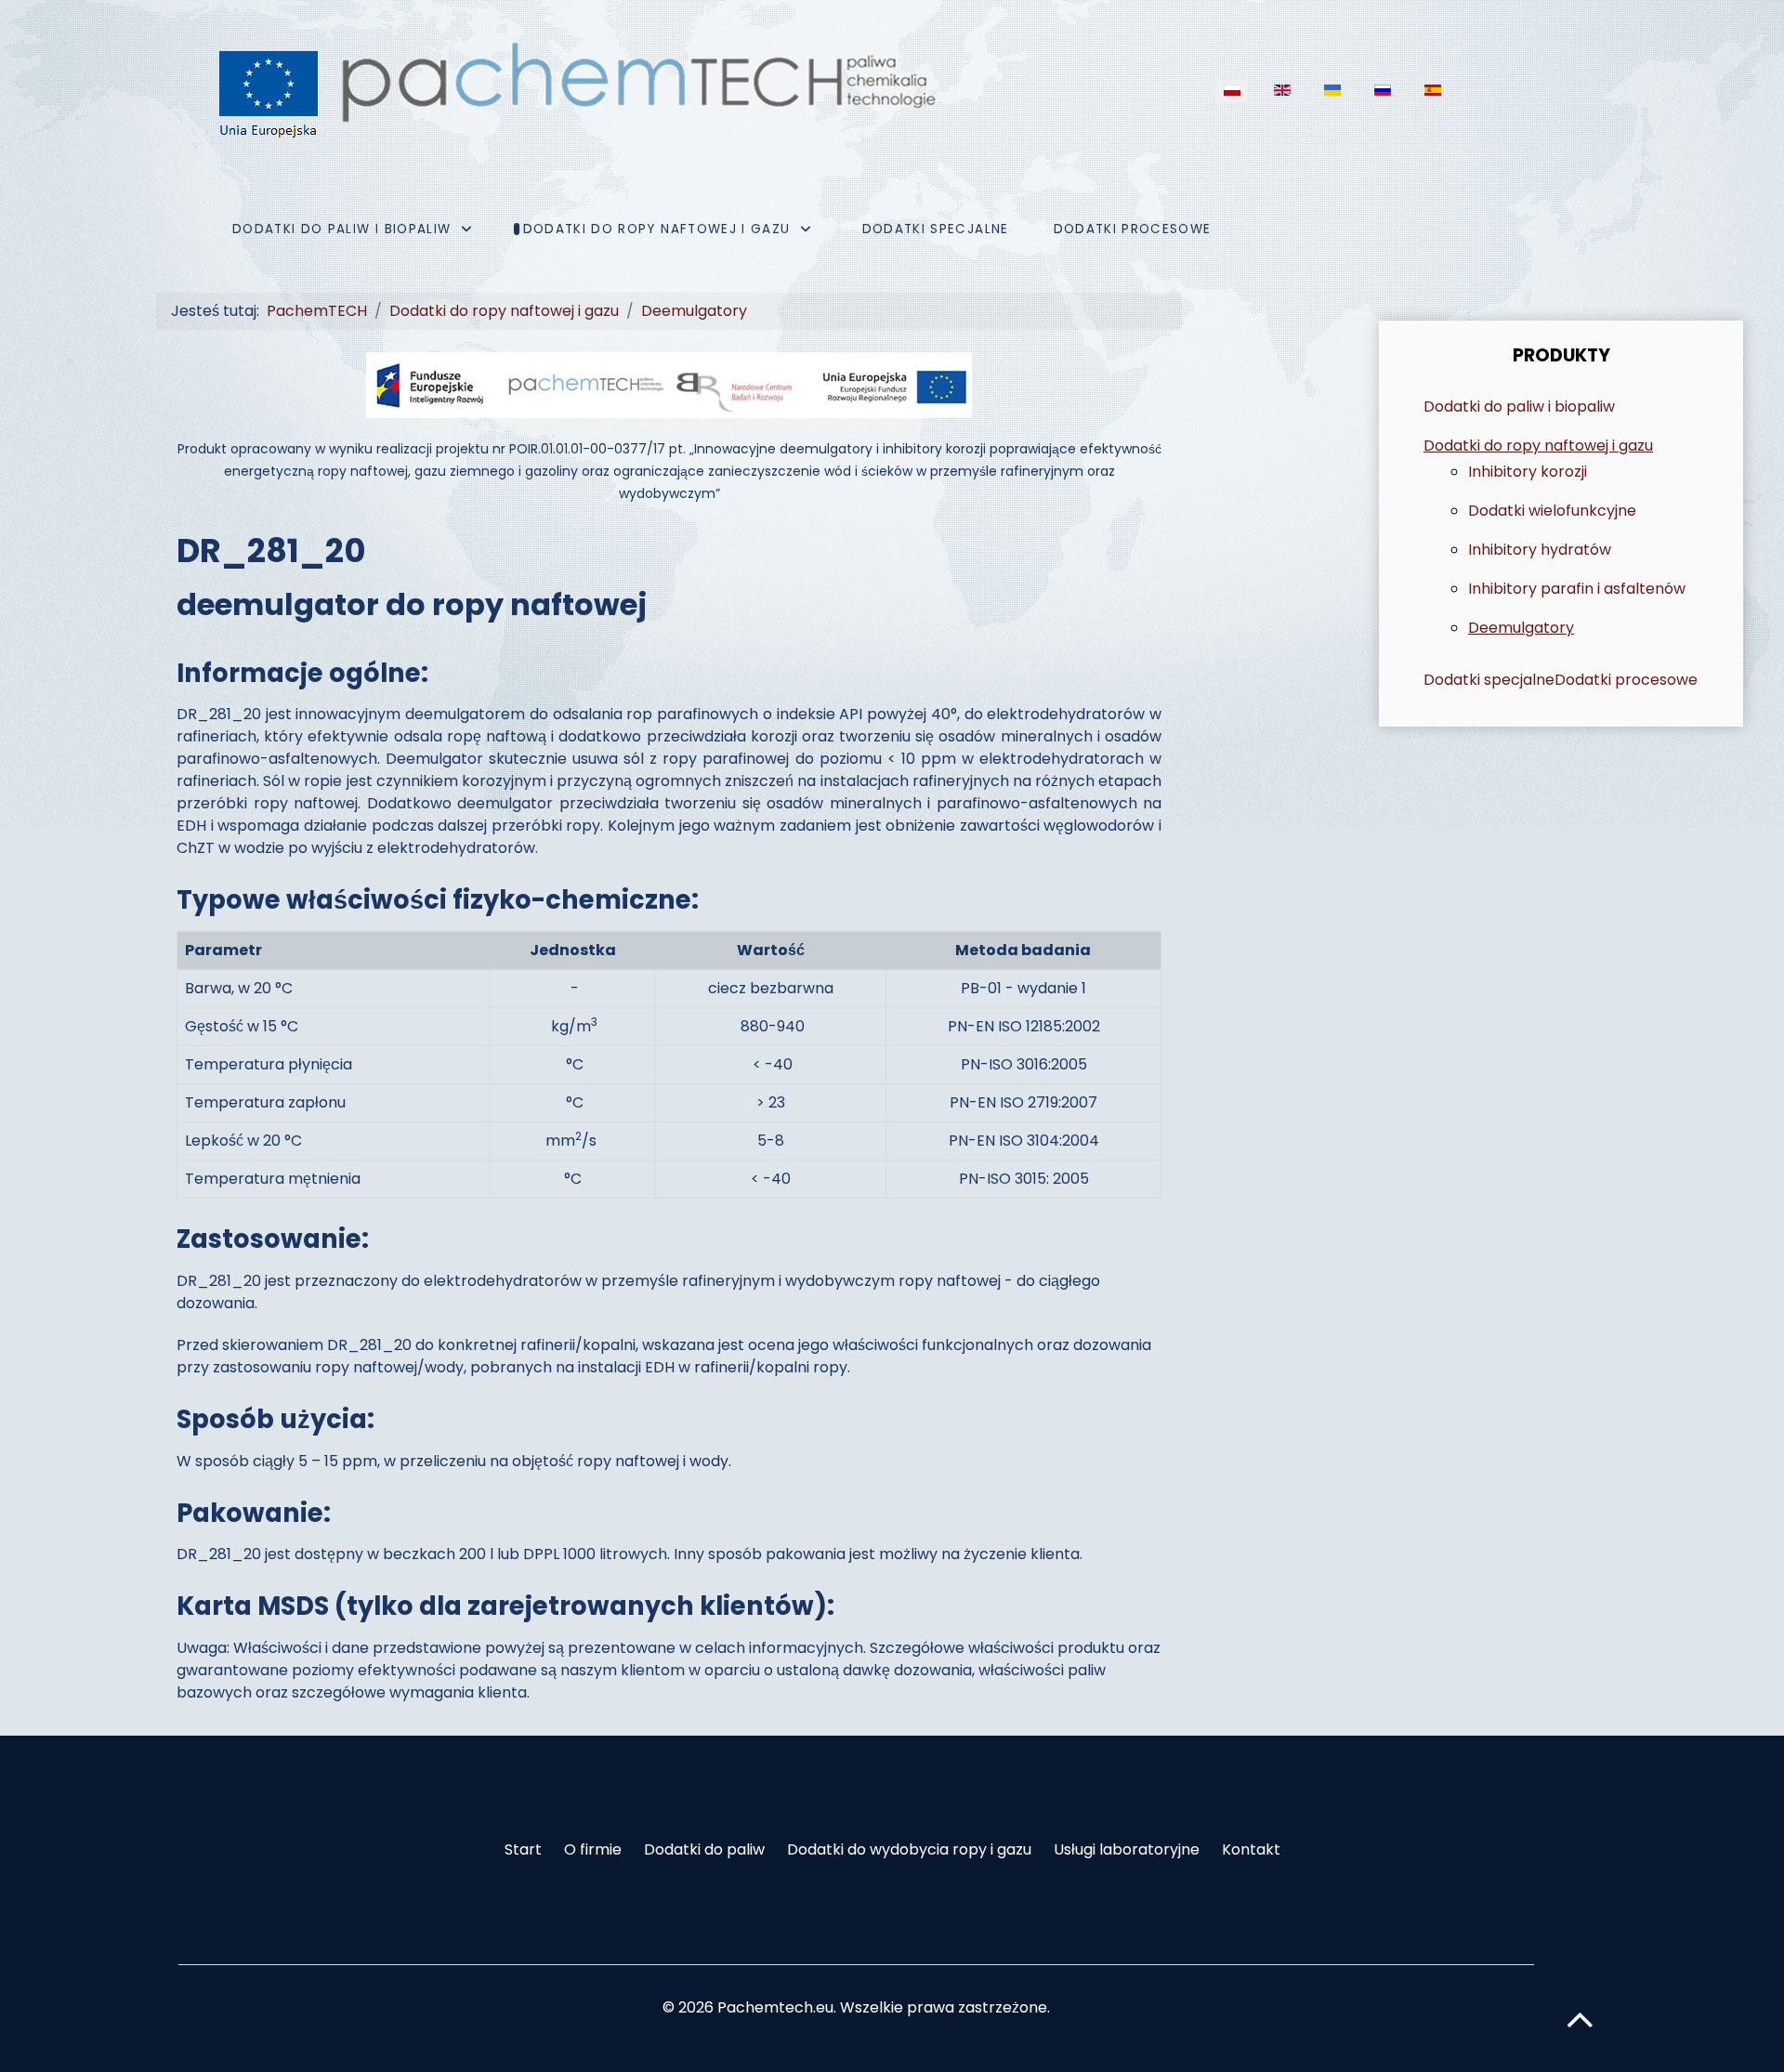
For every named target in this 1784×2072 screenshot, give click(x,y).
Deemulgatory (1521, 628)
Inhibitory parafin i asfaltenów (1577, 589)
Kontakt (1251, 1849)
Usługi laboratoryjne (1127, 1849)
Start (523, 1849)
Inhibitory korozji (1528, 472)
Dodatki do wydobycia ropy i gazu (909, 1849)
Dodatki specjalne (1489, 680)
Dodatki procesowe (1626, 680)
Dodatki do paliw (704, 1849)
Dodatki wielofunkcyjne (1552, 511)
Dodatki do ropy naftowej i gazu (1538, 446)
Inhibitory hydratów (1540, 550)
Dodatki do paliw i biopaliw (1519, 407)
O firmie (593, 1849)
